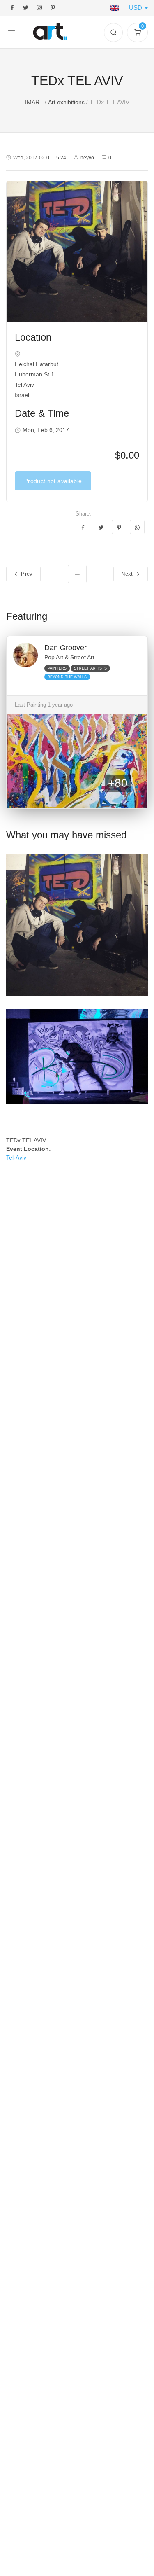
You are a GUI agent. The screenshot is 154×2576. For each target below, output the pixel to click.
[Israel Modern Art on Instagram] (39, 8)
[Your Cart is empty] (137, 33)
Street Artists (90, 668)
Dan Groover (66, 648)
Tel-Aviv (16, 1157)
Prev (26, 574)
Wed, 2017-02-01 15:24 (40, 158)
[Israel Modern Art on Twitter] (26, 8)
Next (128, 574)
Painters (57, 668)
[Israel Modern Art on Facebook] (12, 8)
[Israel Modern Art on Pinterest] (53, 8)
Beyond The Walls (67, 677)
